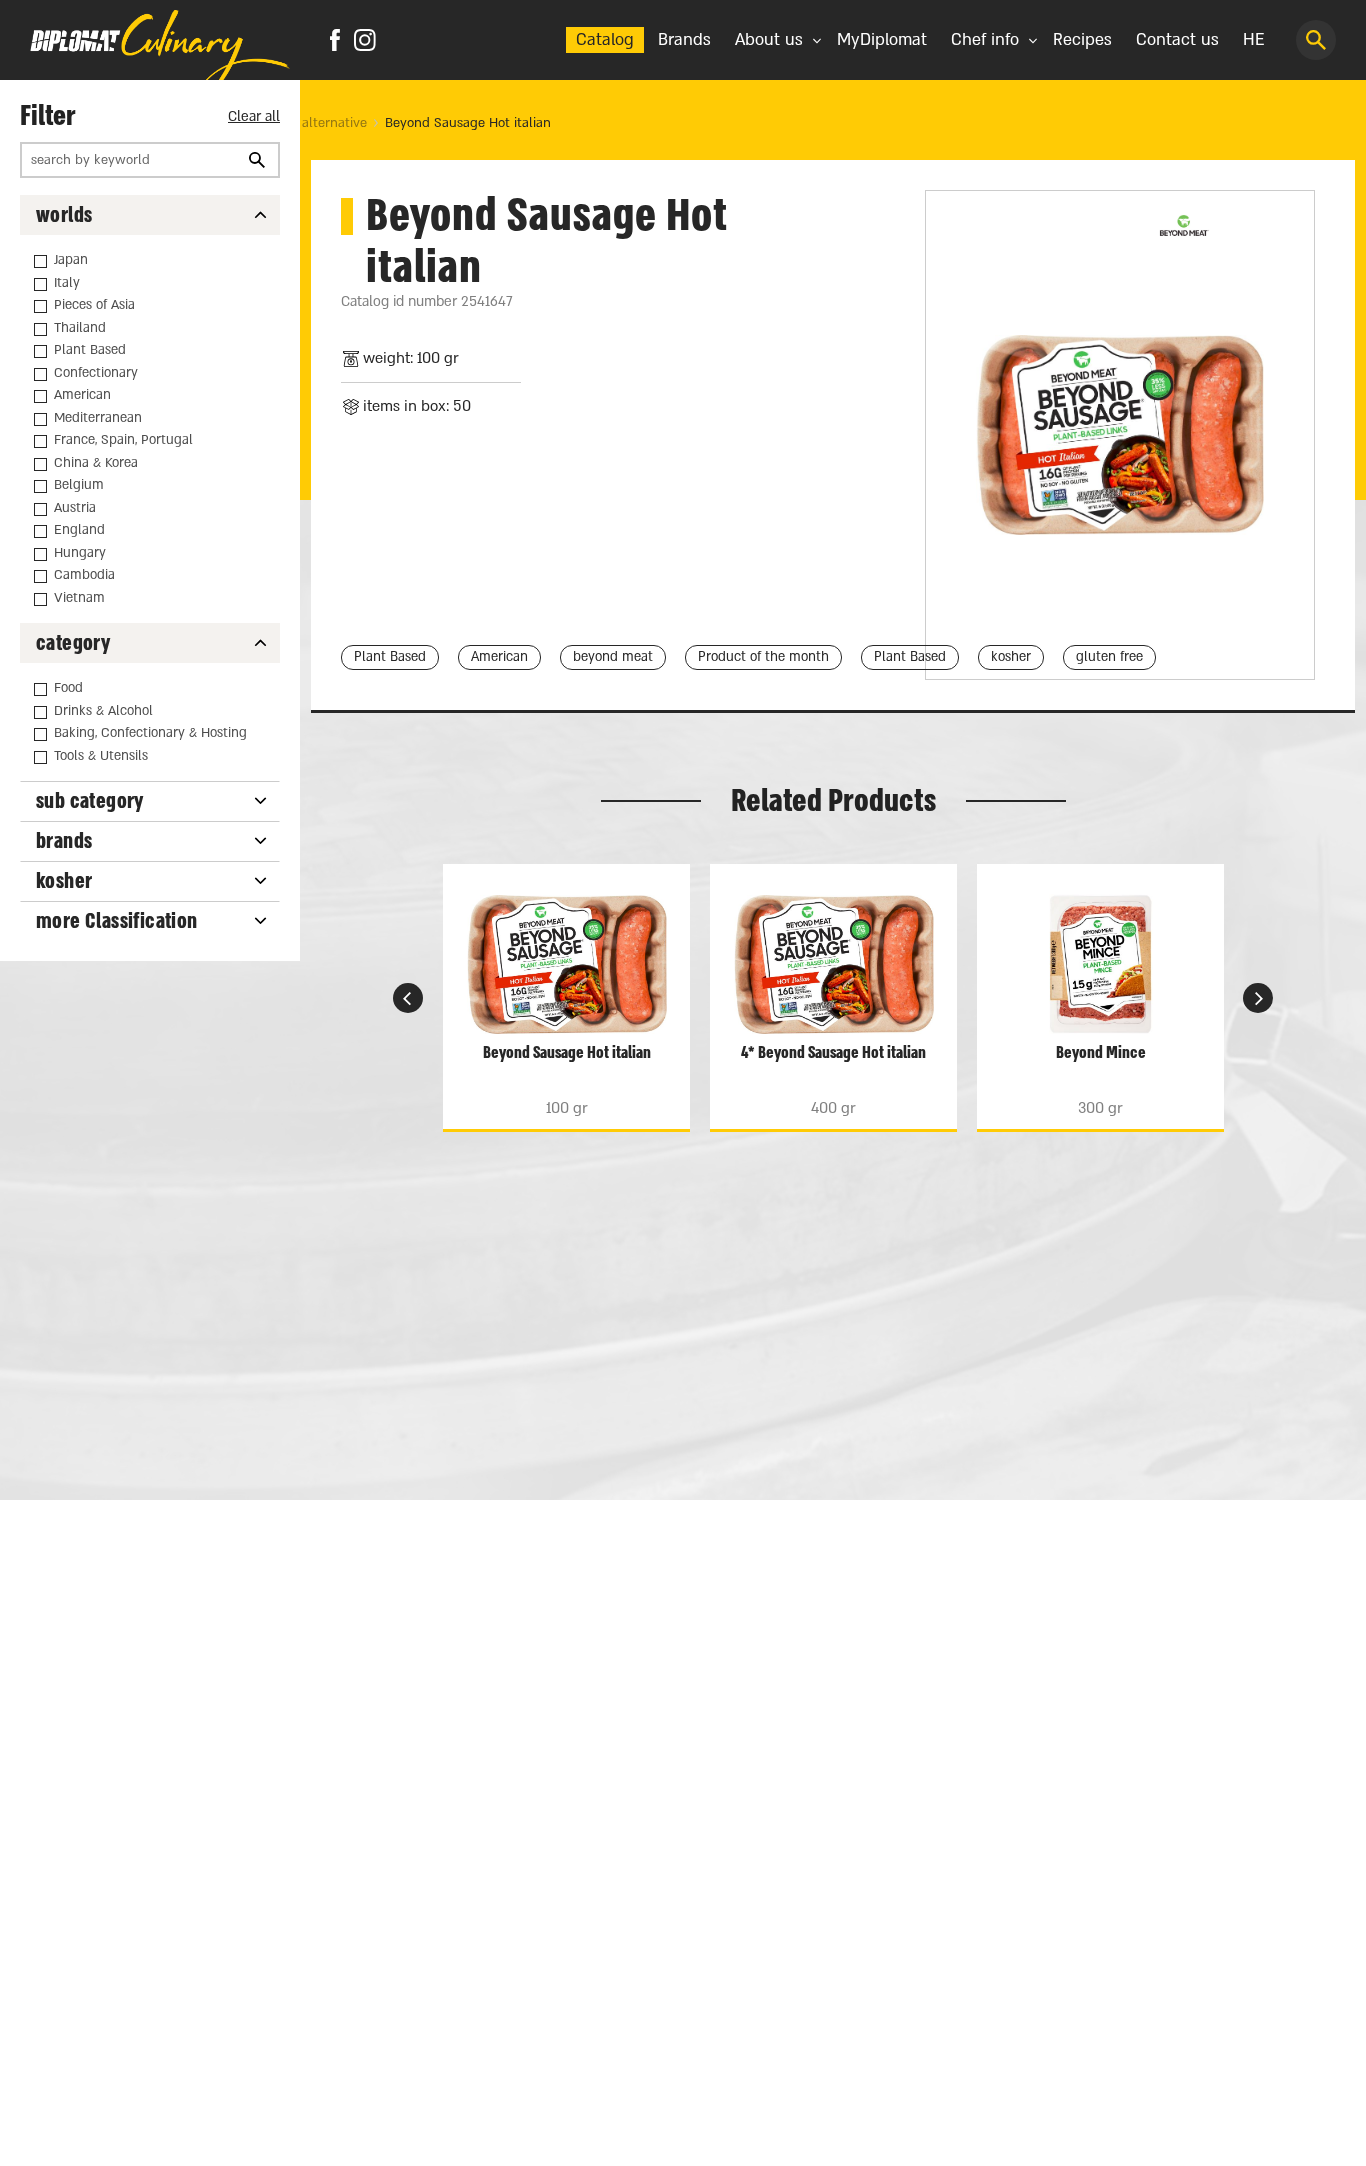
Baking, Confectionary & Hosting (150, 733)
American (82, 395)
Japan (71, 260)
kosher (64, 881)
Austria (75, 508)
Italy (67, 283)
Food (68, 688)
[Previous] (1258, 998)
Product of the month (763, 657)
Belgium (79, 485)
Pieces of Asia (94, 305)
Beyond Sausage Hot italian (468, 123)
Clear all (254, 116)
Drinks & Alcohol (103, 711)
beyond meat (613, 657)
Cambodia (84, 575)
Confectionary (96, 373)
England (79, 530)
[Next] (408, 998)
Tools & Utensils (101, 756)
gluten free (1109, 657)
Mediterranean (98, 418)
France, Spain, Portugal (123, 440)
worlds (64, 215)
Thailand (80, 328)
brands (64, 841)
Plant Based (90, 350)
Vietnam (79, 598)
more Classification (117, 921)
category (73, 643)
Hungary (80, 553)
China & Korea (96, 463)
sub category (90, 801)
